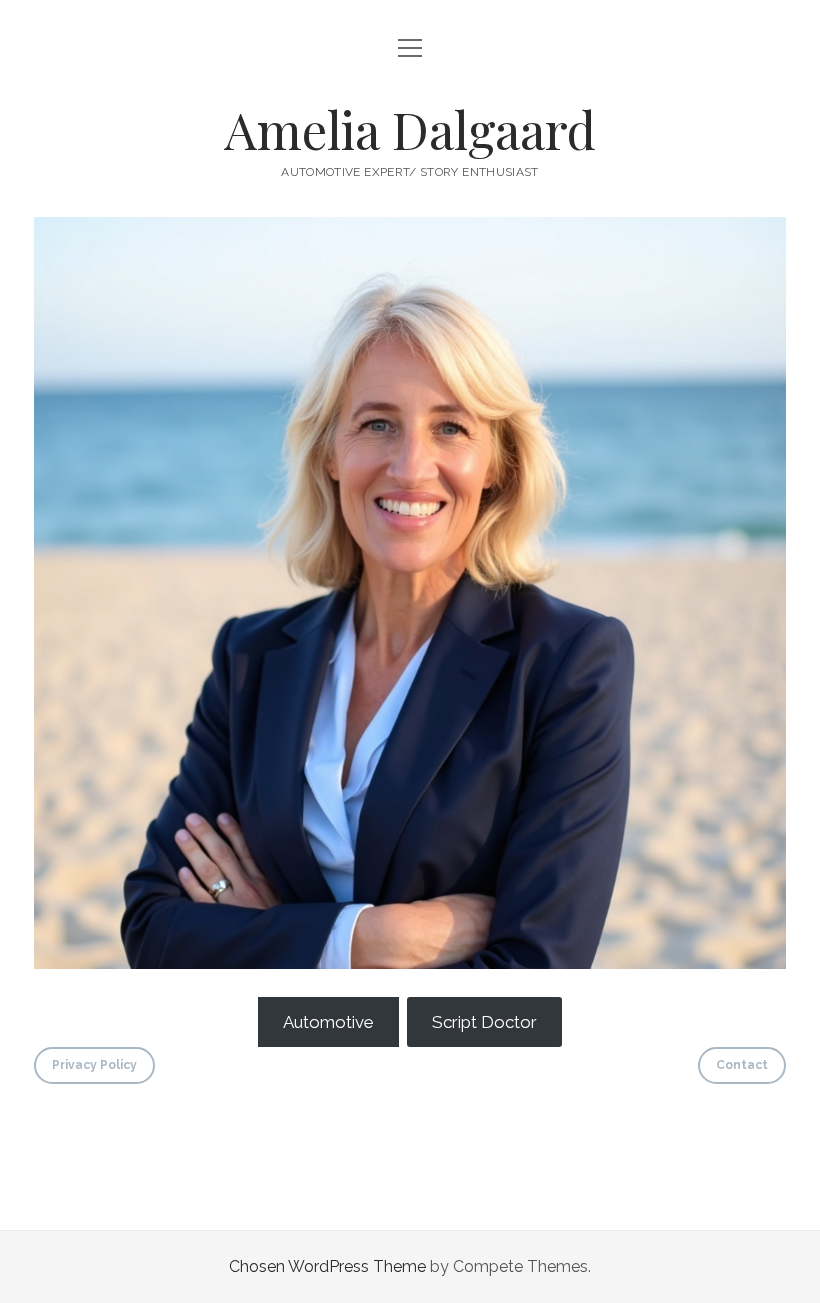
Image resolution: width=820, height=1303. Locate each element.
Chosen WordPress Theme (327, 1266)
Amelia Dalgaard (410, 129)
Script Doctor (484, 1022)
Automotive (328, 1022)
